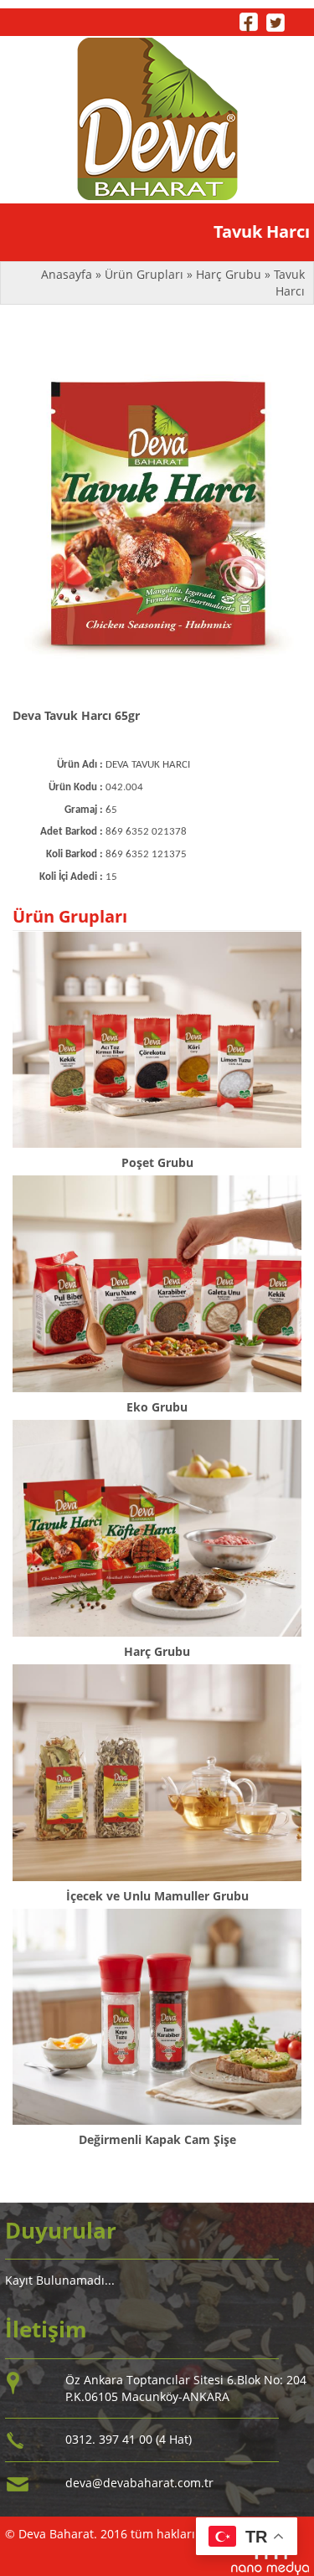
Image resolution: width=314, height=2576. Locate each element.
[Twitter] (275, 21)
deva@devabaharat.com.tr (139, 2483)
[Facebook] (249, 21)
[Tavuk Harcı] (157, 517)
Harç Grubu (229, 274)
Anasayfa (68, 274)
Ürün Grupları (146, 274)
